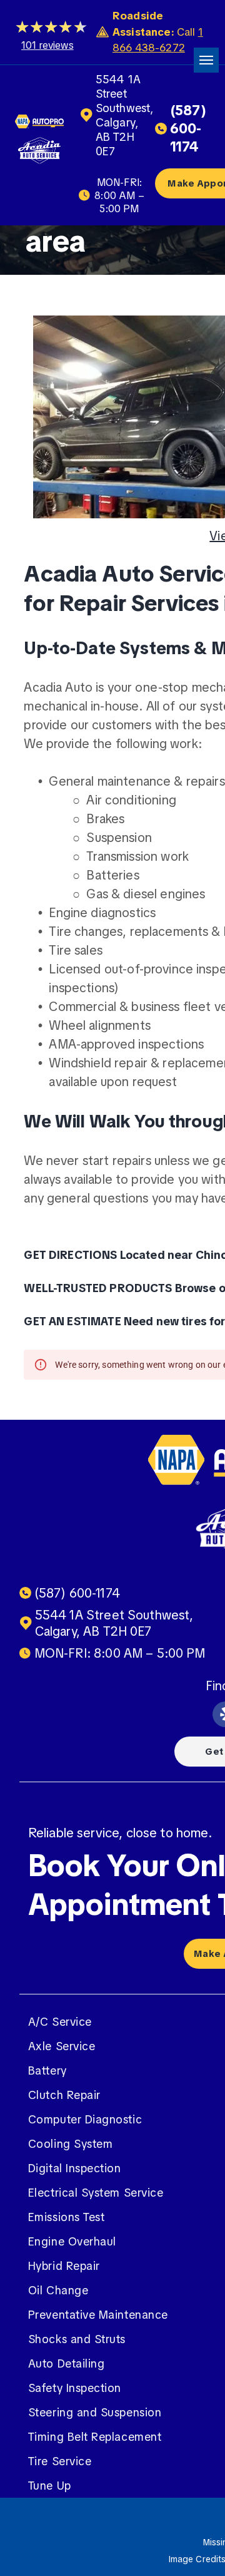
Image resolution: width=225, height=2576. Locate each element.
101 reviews (47, 45)
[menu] (206, 60)
